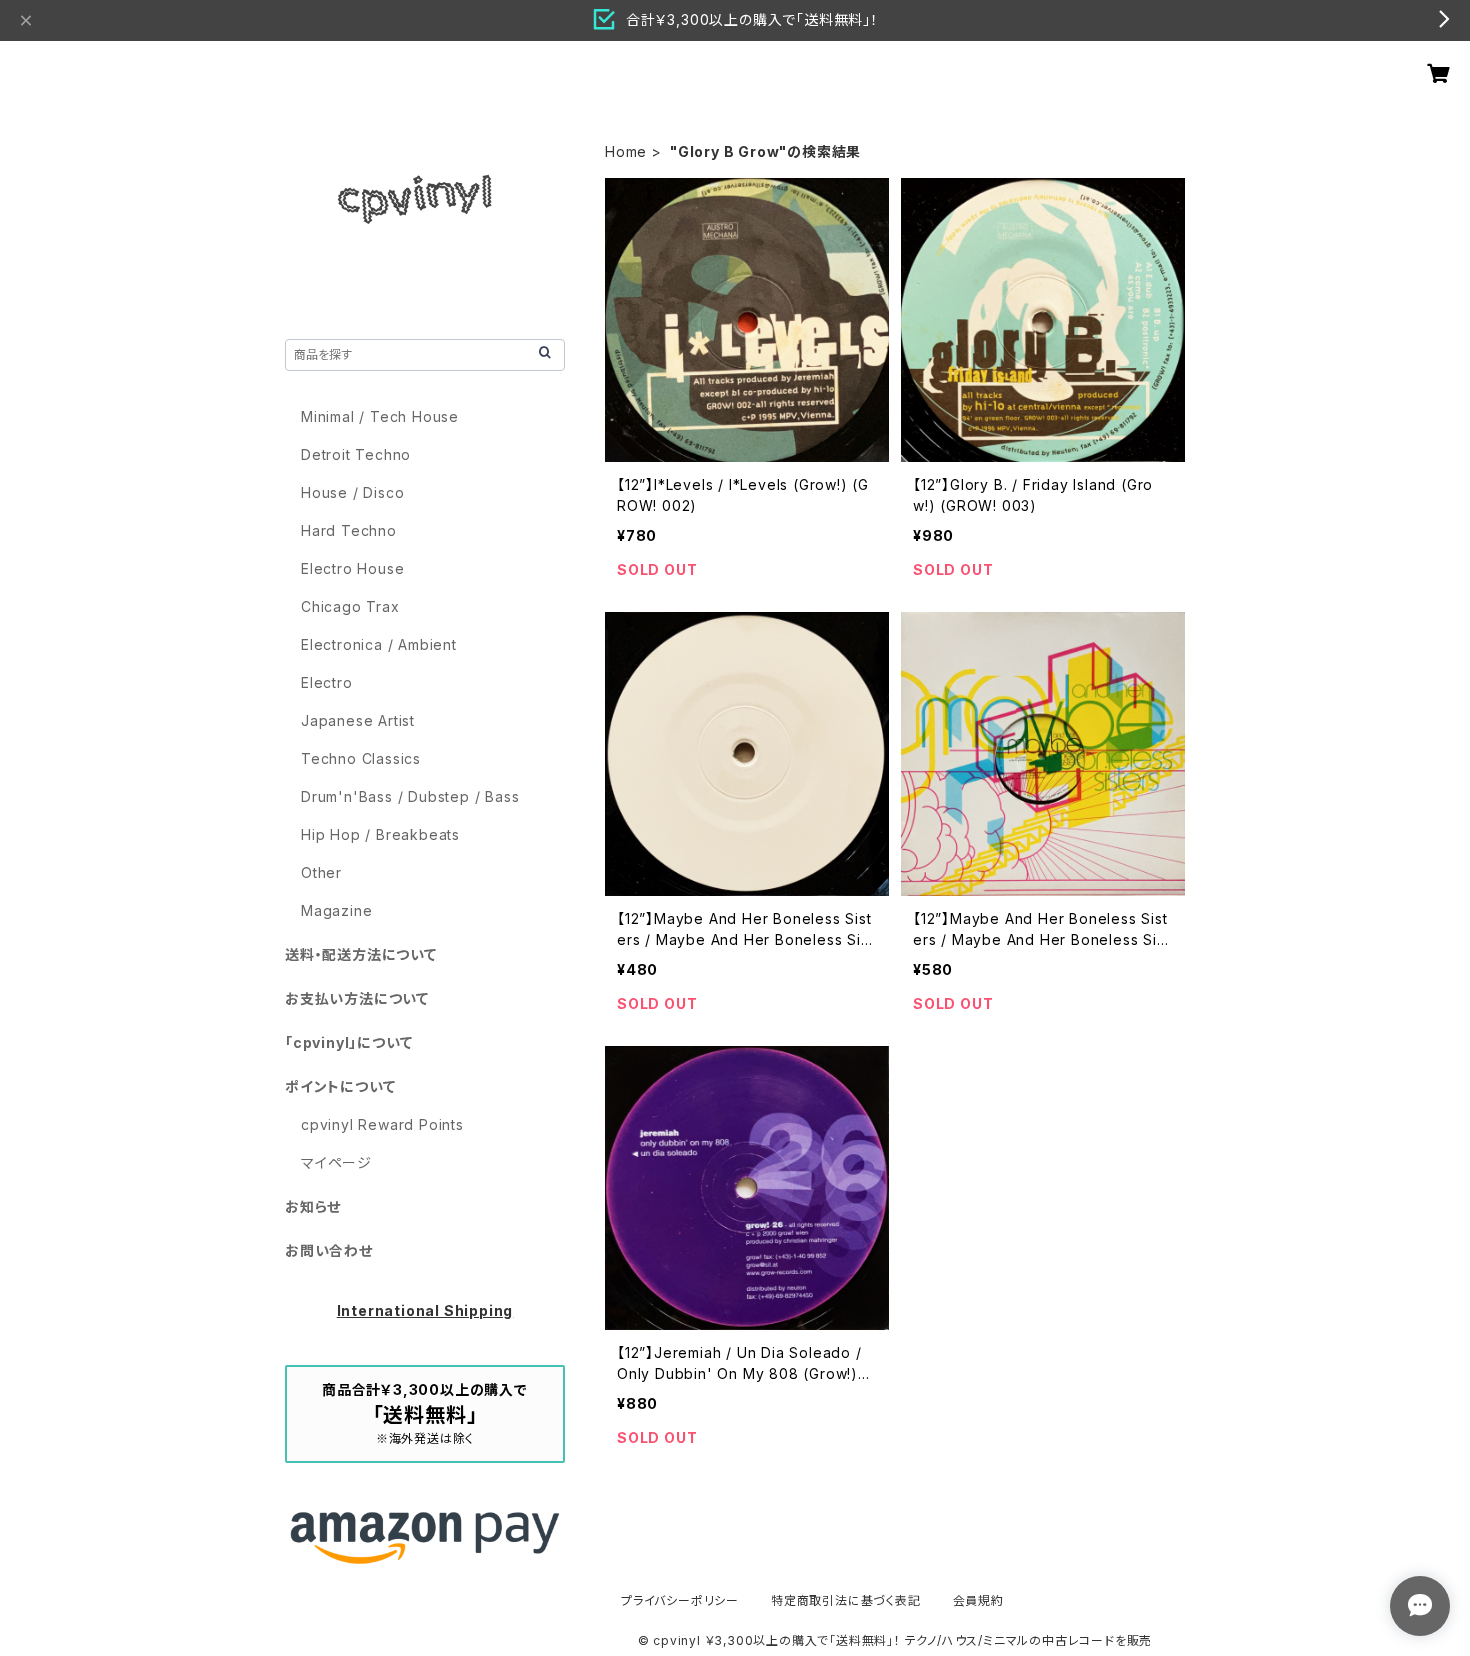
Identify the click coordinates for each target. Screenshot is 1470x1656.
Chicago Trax (350, 606)
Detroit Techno (356, 454)
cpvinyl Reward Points (382, 1124)
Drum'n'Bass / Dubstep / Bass (410, 796)
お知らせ (313, 1206)
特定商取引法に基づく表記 (846, 1600)
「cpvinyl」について (348, 1042)
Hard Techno (349, 530)
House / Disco (352, 492)
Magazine (336, 910)
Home (626, 151)
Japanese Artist (358, 720)
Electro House (352, 568)
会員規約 (978, 1600)
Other (321, 872)
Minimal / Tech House (380, 416)
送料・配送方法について (361, 954)
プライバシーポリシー (680, 1600)
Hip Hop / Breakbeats (380, 834)
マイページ (336, 1162)
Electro (327, 682)
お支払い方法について (357, 998)
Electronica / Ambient (379, 644)
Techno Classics (361, 758)
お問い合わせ (329, 1250)
